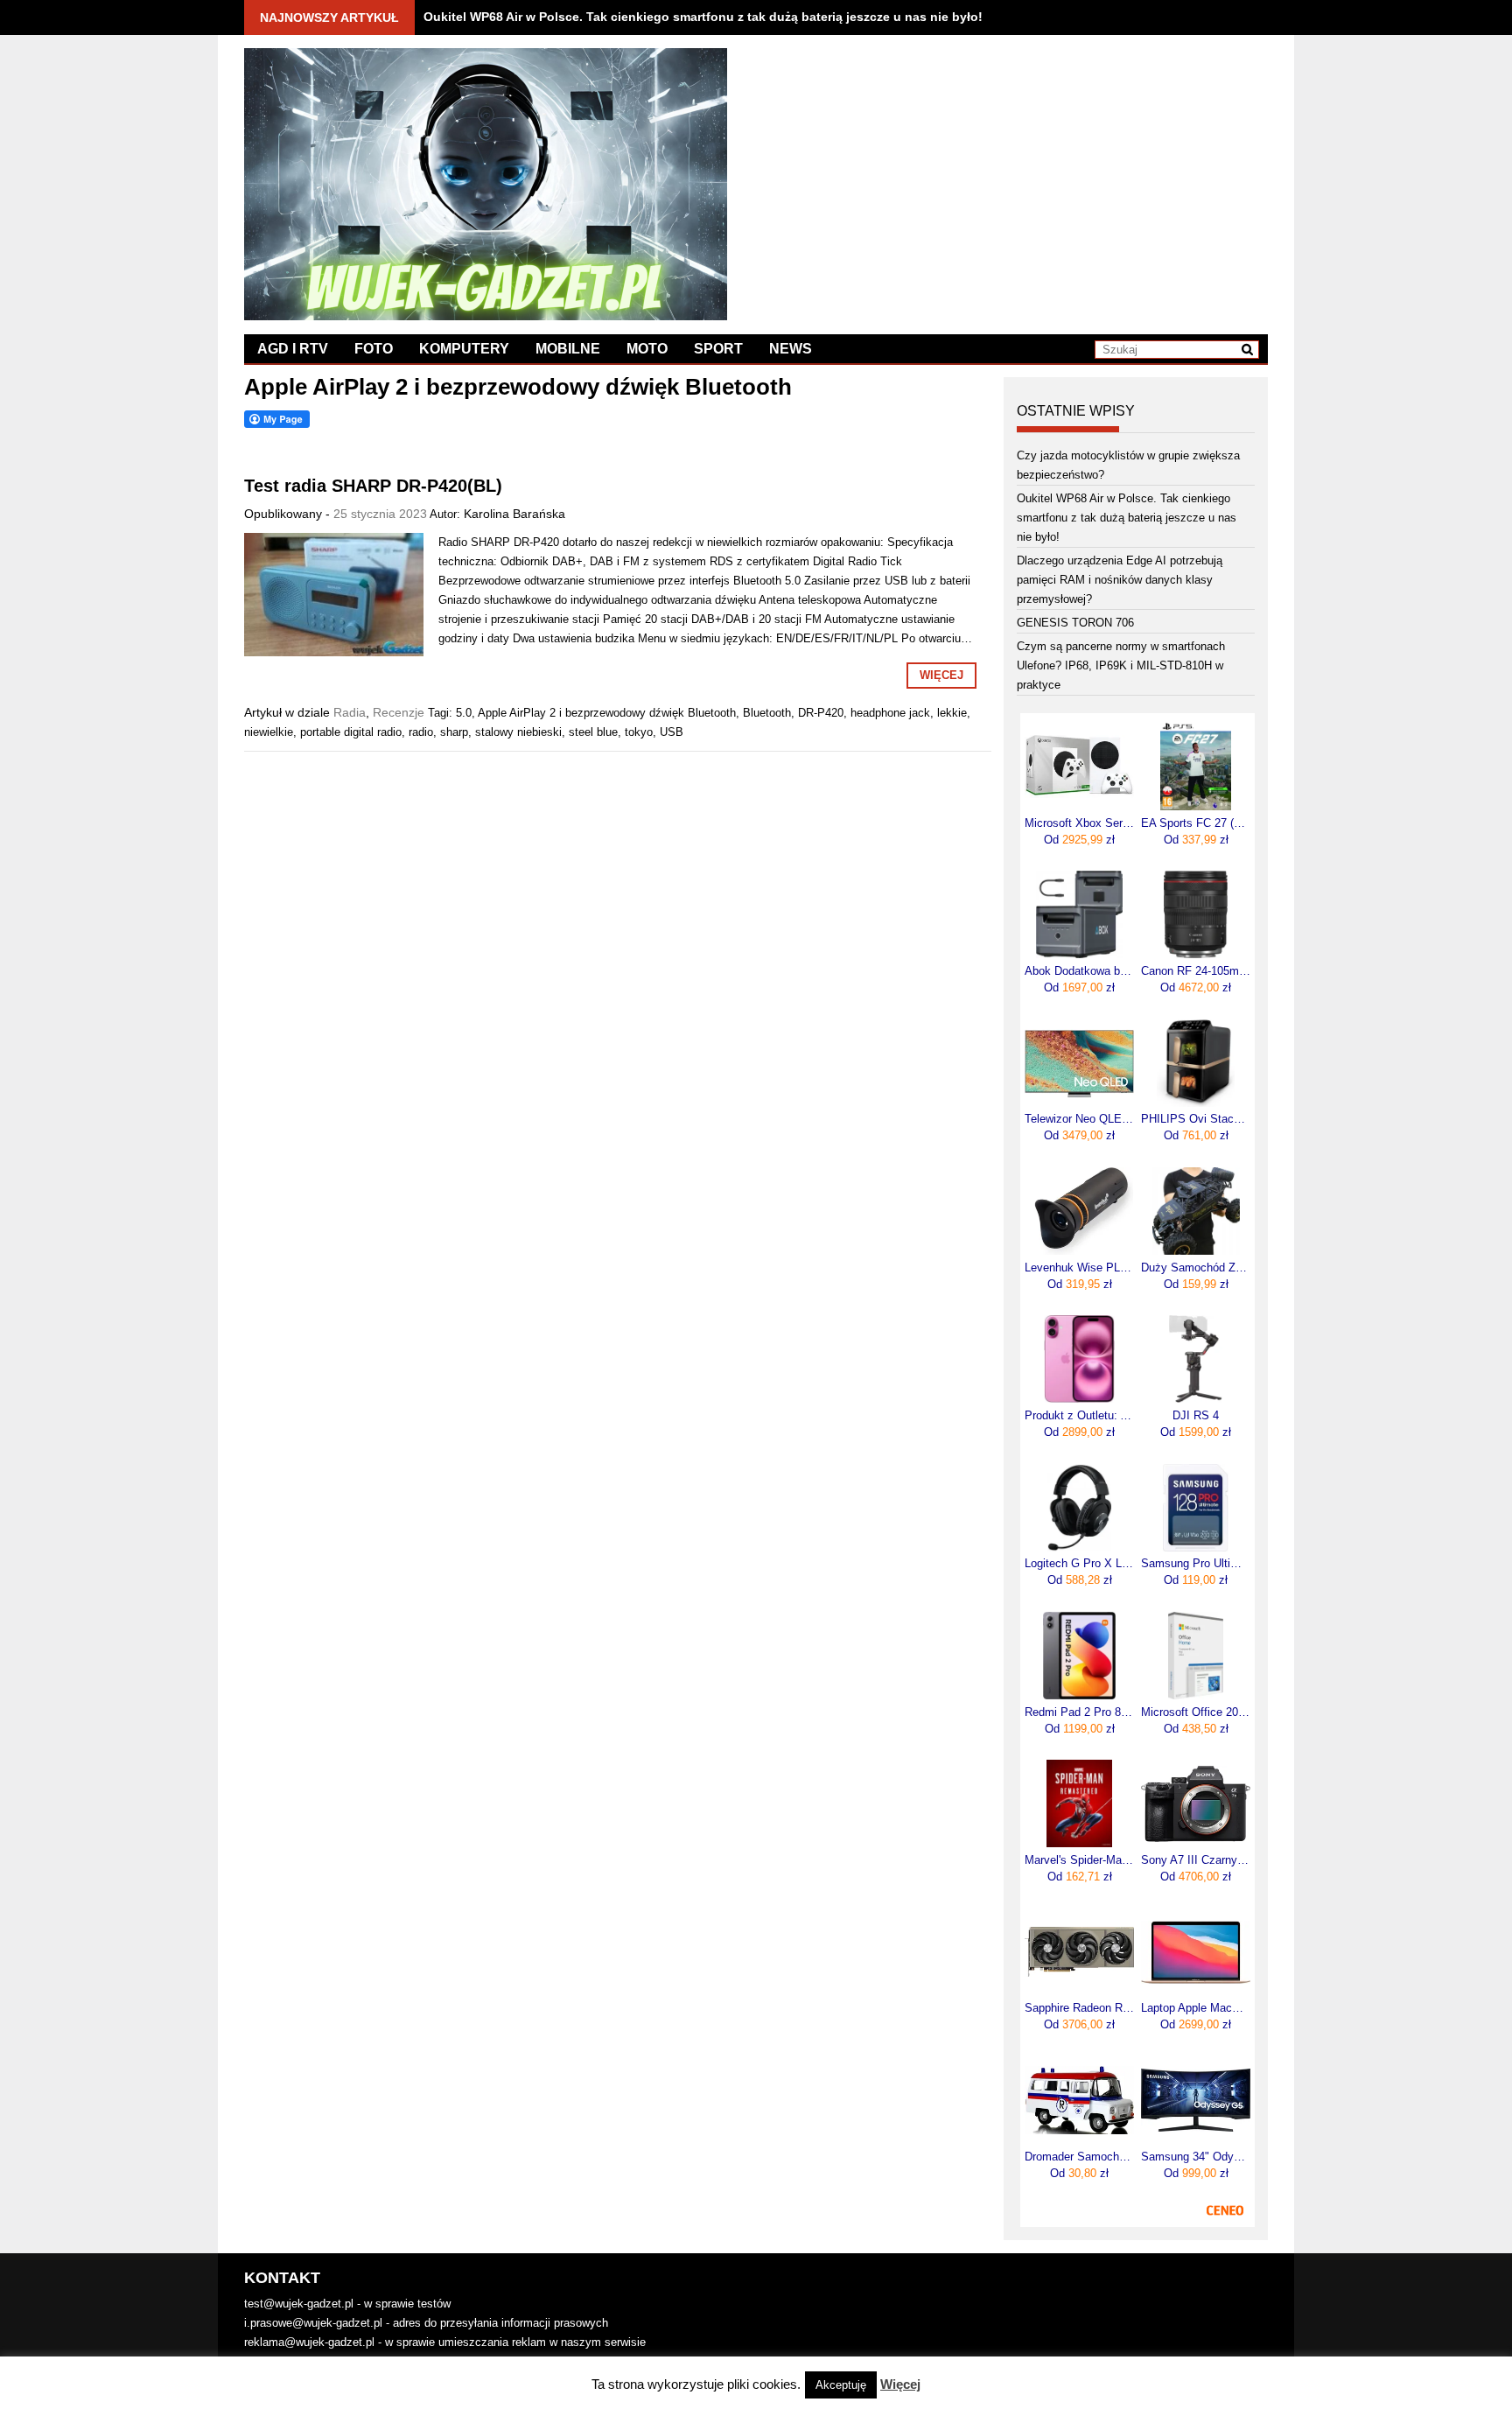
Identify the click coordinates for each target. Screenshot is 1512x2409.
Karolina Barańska (514, 514)
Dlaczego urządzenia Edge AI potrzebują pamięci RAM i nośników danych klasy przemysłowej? (1120, 580)
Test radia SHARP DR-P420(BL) (373, 486)
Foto (374, 349)
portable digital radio (351, 732)
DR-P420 (821, 713)
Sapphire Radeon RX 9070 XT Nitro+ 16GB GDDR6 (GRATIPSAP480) (1079, 2008)
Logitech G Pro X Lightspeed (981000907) (1079, 1564)
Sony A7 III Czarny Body (1196, 1860)
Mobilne (568, 349)
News (791, 349)
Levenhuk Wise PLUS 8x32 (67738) (1079, 1268)
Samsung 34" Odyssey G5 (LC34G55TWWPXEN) (1196, 2157)
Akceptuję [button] (841, 2385)
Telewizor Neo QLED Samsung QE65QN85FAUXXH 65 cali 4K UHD (1079, 1119)
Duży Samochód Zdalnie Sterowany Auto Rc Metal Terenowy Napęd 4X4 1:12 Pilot (1196, 1268)
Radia (350, 712)
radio (421, 732)
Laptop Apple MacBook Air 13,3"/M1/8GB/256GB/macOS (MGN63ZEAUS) (1196, 2008)
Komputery (464, 349)
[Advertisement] (1012, 171)
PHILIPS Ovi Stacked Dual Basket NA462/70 (1196, 1119)
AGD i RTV (293, 349)
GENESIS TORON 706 (1075, 623)
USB (672, 732)
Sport (718, 349)
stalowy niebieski (518, 732)
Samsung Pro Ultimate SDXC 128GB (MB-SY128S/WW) (1196, 1564)
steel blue (593, 732)
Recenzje (399, 712)
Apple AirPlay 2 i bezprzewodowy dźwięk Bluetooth (607, 713)
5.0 (464, 713)
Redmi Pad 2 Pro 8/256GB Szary (1079, 1712)
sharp (454, 732)
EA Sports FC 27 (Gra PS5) (1196, 823)
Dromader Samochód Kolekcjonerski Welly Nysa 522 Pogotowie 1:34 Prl (1079, 2157)
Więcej (941, 675)
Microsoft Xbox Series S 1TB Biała (1079, 823)
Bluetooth (767, 713)
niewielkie (269, 732)
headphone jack (890, 713)
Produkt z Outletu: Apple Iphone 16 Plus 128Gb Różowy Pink (1079, 1416)
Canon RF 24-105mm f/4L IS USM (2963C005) (1196, 971)
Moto (647, 349)
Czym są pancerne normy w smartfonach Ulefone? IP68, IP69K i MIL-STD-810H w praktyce (1121, 665)
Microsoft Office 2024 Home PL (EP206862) (1196, 1712)
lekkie (952, 713)
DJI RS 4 (1196, 1416)
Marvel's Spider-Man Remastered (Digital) (1079, 1860)
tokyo (639, 732)
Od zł (1079, 840)
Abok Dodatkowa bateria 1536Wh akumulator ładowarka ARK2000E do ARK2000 (1079, 971)
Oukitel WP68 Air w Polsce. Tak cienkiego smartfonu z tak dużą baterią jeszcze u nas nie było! (703, 17)
